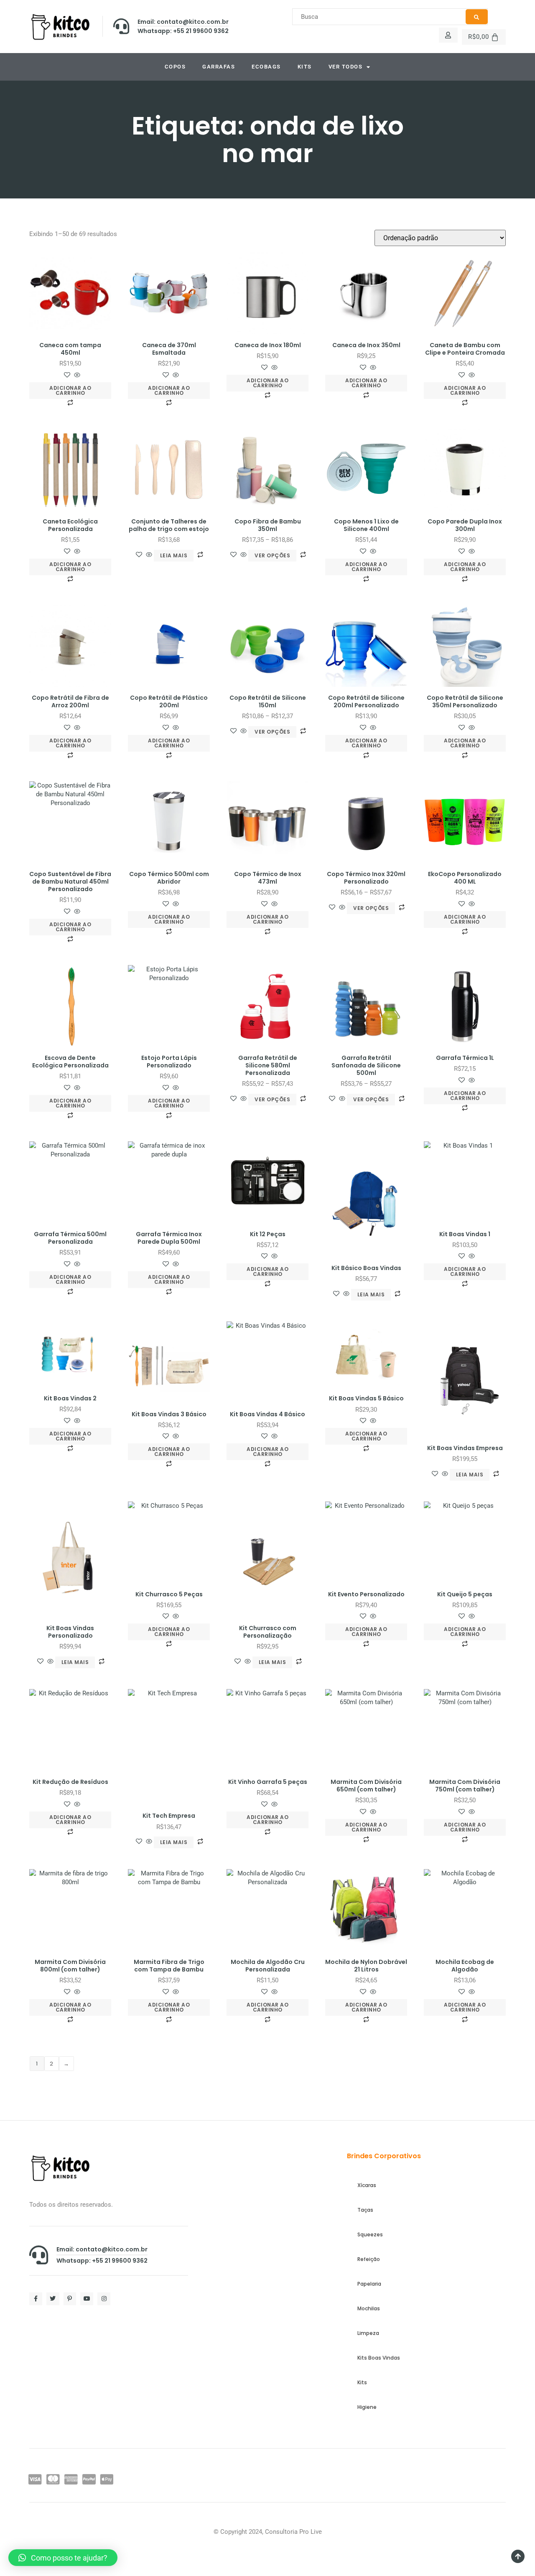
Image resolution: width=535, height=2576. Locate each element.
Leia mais (174, 555)
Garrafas (219, 67)
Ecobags (266, 67)
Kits (305, 67)
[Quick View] (76, 376)
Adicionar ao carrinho (70, 390)
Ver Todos (346, 67)
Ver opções (272, 555)
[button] (63, 2558)
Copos (175, 67)
